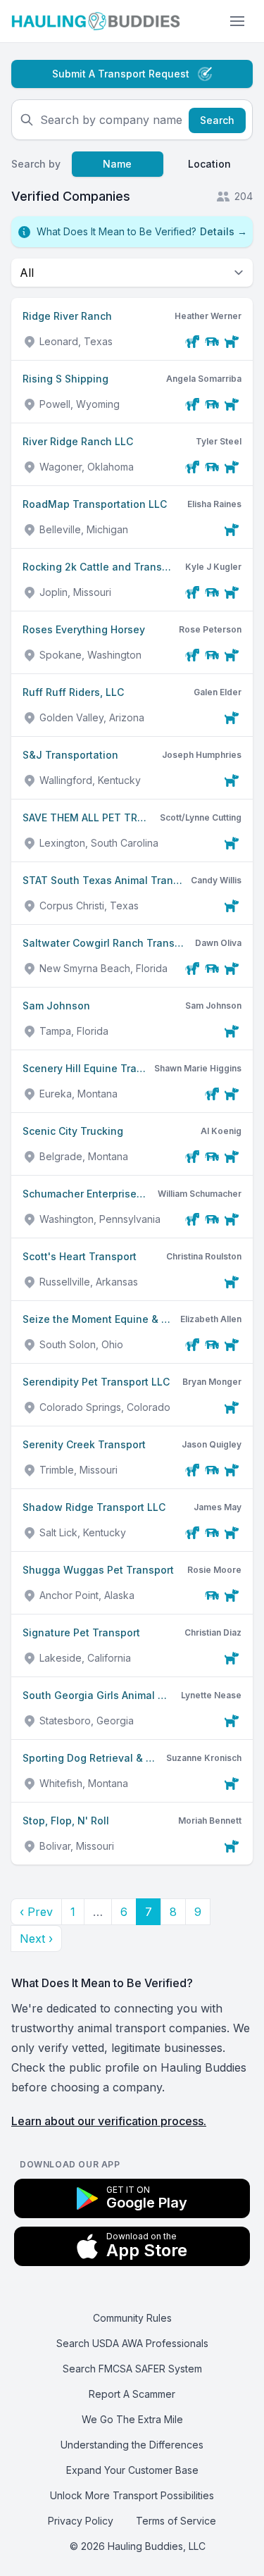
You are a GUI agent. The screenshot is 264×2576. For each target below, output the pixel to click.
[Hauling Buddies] (96, 21)
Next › (36, 1939)
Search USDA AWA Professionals (132, 2343)
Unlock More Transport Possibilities (132, 2495)
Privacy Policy (81, 2521)
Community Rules (132, 2318)
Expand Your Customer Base (132, 2470)
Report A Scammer (132, 2394)
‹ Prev (36, 1912)
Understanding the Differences (132, 2445)
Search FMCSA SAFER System (132, 2369)
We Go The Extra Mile (132, 2419)
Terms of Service (176, 2521)
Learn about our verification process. (109, 2121)
